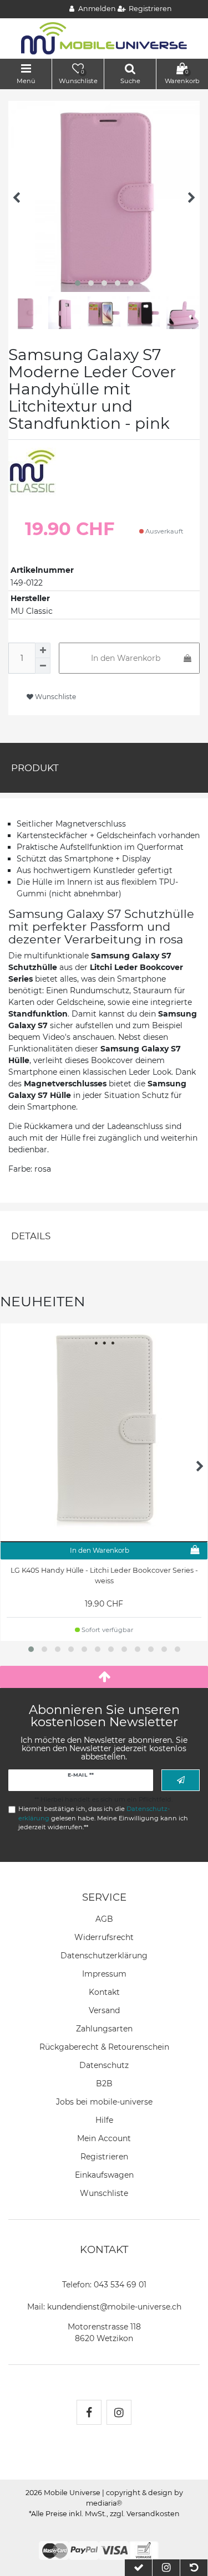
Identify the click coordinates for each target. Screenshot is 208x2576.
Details (31, 1236)
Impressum (104, 1974)
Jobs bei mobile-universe (104, 2102)
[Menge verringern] (43, 666)
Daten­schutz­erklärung (104, 1956)
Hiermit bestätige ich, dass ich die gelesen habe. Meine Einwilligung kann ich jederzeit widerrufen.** (103, 1818)
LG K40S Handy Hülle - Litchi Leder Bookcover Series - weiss (104, 1576)
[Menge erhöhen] (43, 650)
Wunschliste (55, 697)
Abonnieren (181, 1780)
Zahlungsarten (104, 2029)
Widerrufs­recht (104, 1937)
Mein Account (104, 2138)
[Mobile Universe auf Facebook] (89, 2412)
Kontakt (104, 1992)
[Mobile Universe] (104, 38)
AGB (104, 1919)
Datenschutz (104, 2065)
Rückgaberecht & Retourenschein (104, 2047)
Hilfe (104, 2120)
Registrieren (104, 2157)
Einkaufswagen (104, 2175)
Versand (104, 2010)
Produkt (35, 768)
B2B (104, 2084)
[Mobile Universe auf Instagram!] (119, 2412)
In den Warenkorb (126, 658)
